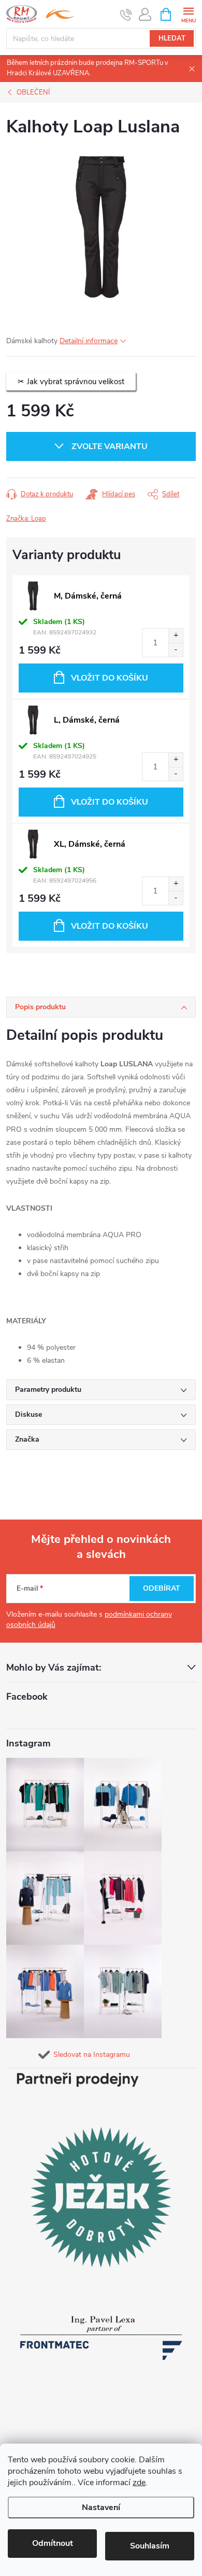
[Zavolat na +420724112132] (126, 15)
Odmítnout (53, 2543)
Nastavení (101, 2507)
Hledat (172, 38)
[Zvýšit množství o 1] (176, 636)
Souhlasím (150, 2546)
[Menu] (188, 14)
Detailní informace (89, 341)
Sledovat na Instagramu (92, 2055)
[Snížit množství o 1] (176, 650)
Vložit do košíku (110, 678)
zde (139, 2483)
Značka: (26, 519)
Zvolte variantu (110, 446)
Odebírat (162, 1588)
